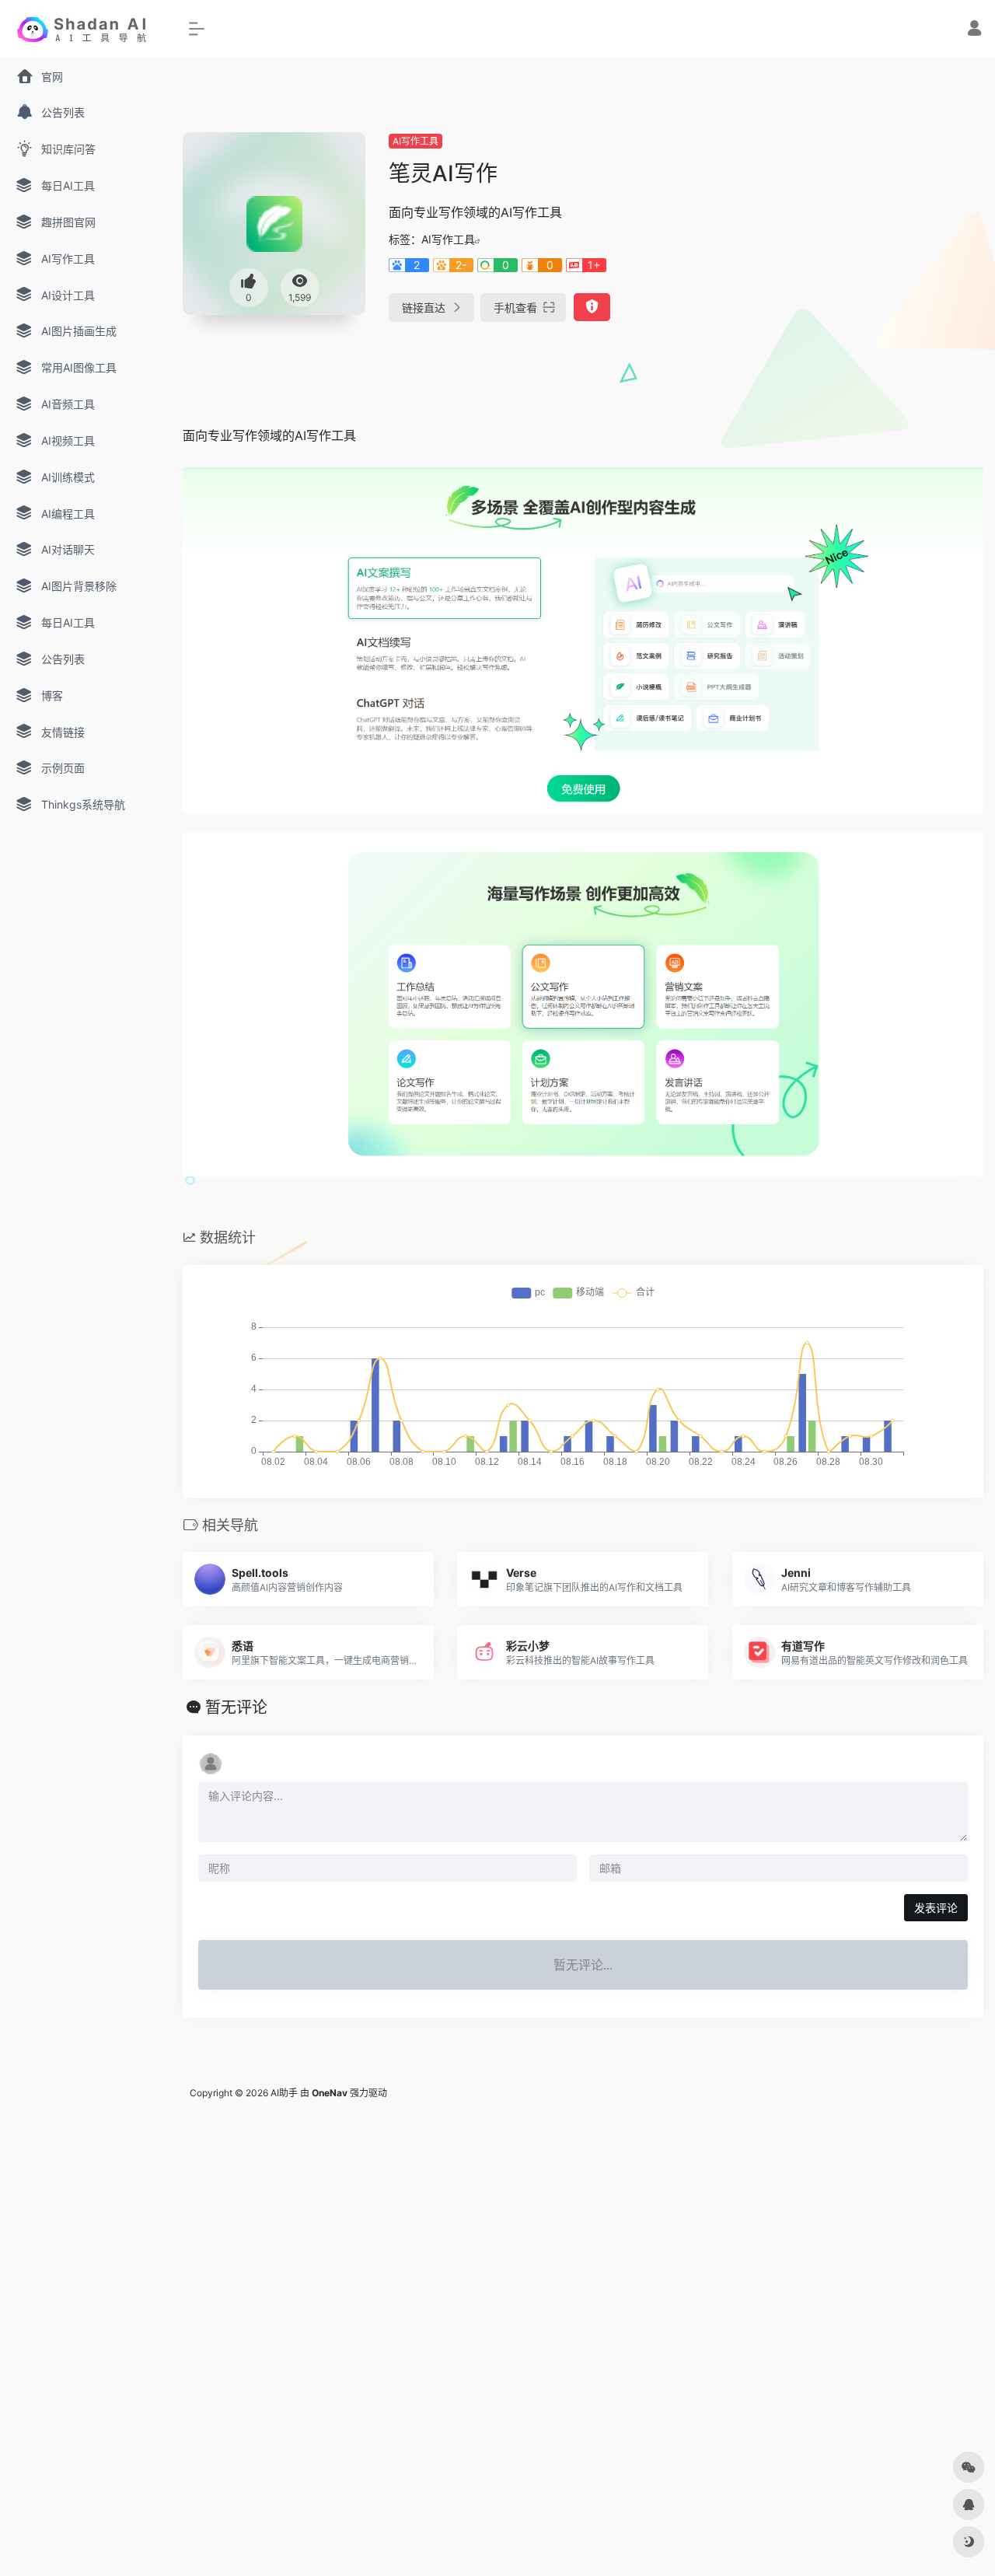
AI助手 (284, 2093)
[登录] (974, 30)
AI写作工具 (415, 141)
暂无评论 (236, 1707)
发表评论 (936, 1908)
